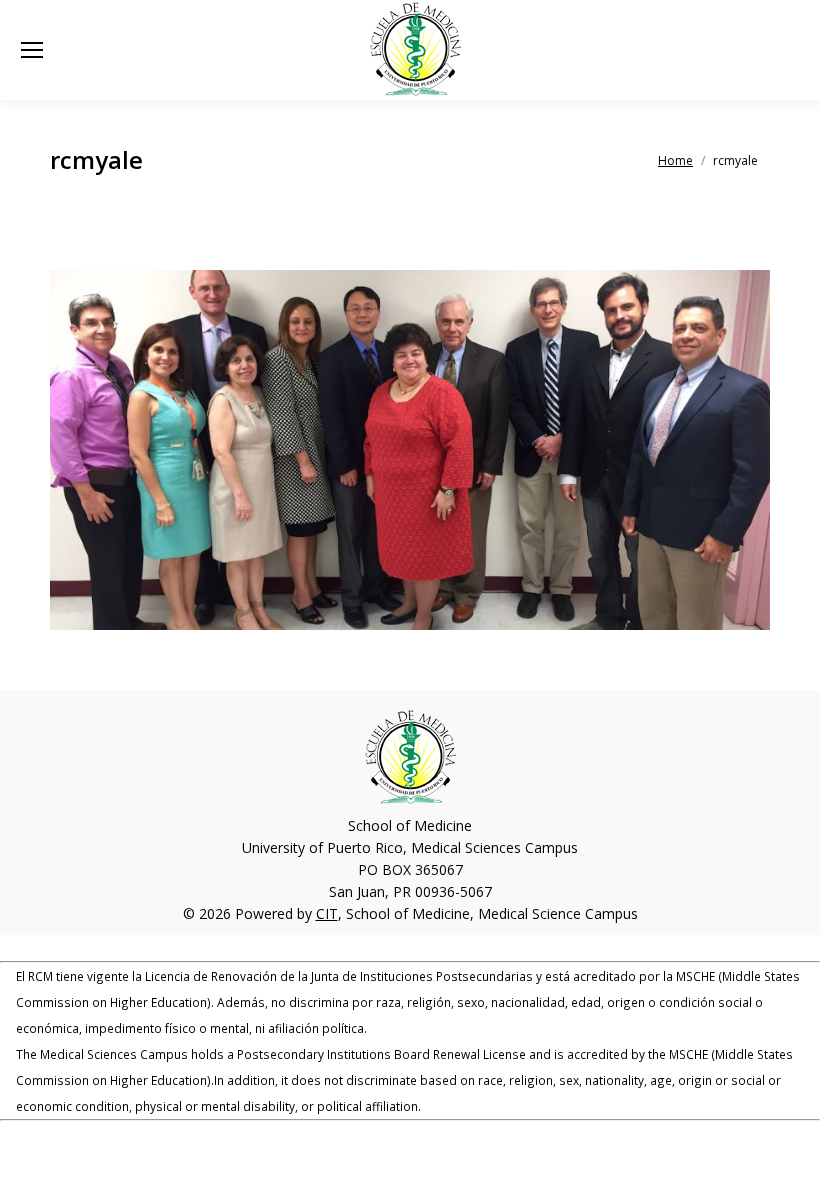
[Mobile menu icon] (32, 50)
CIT (327, 913)
